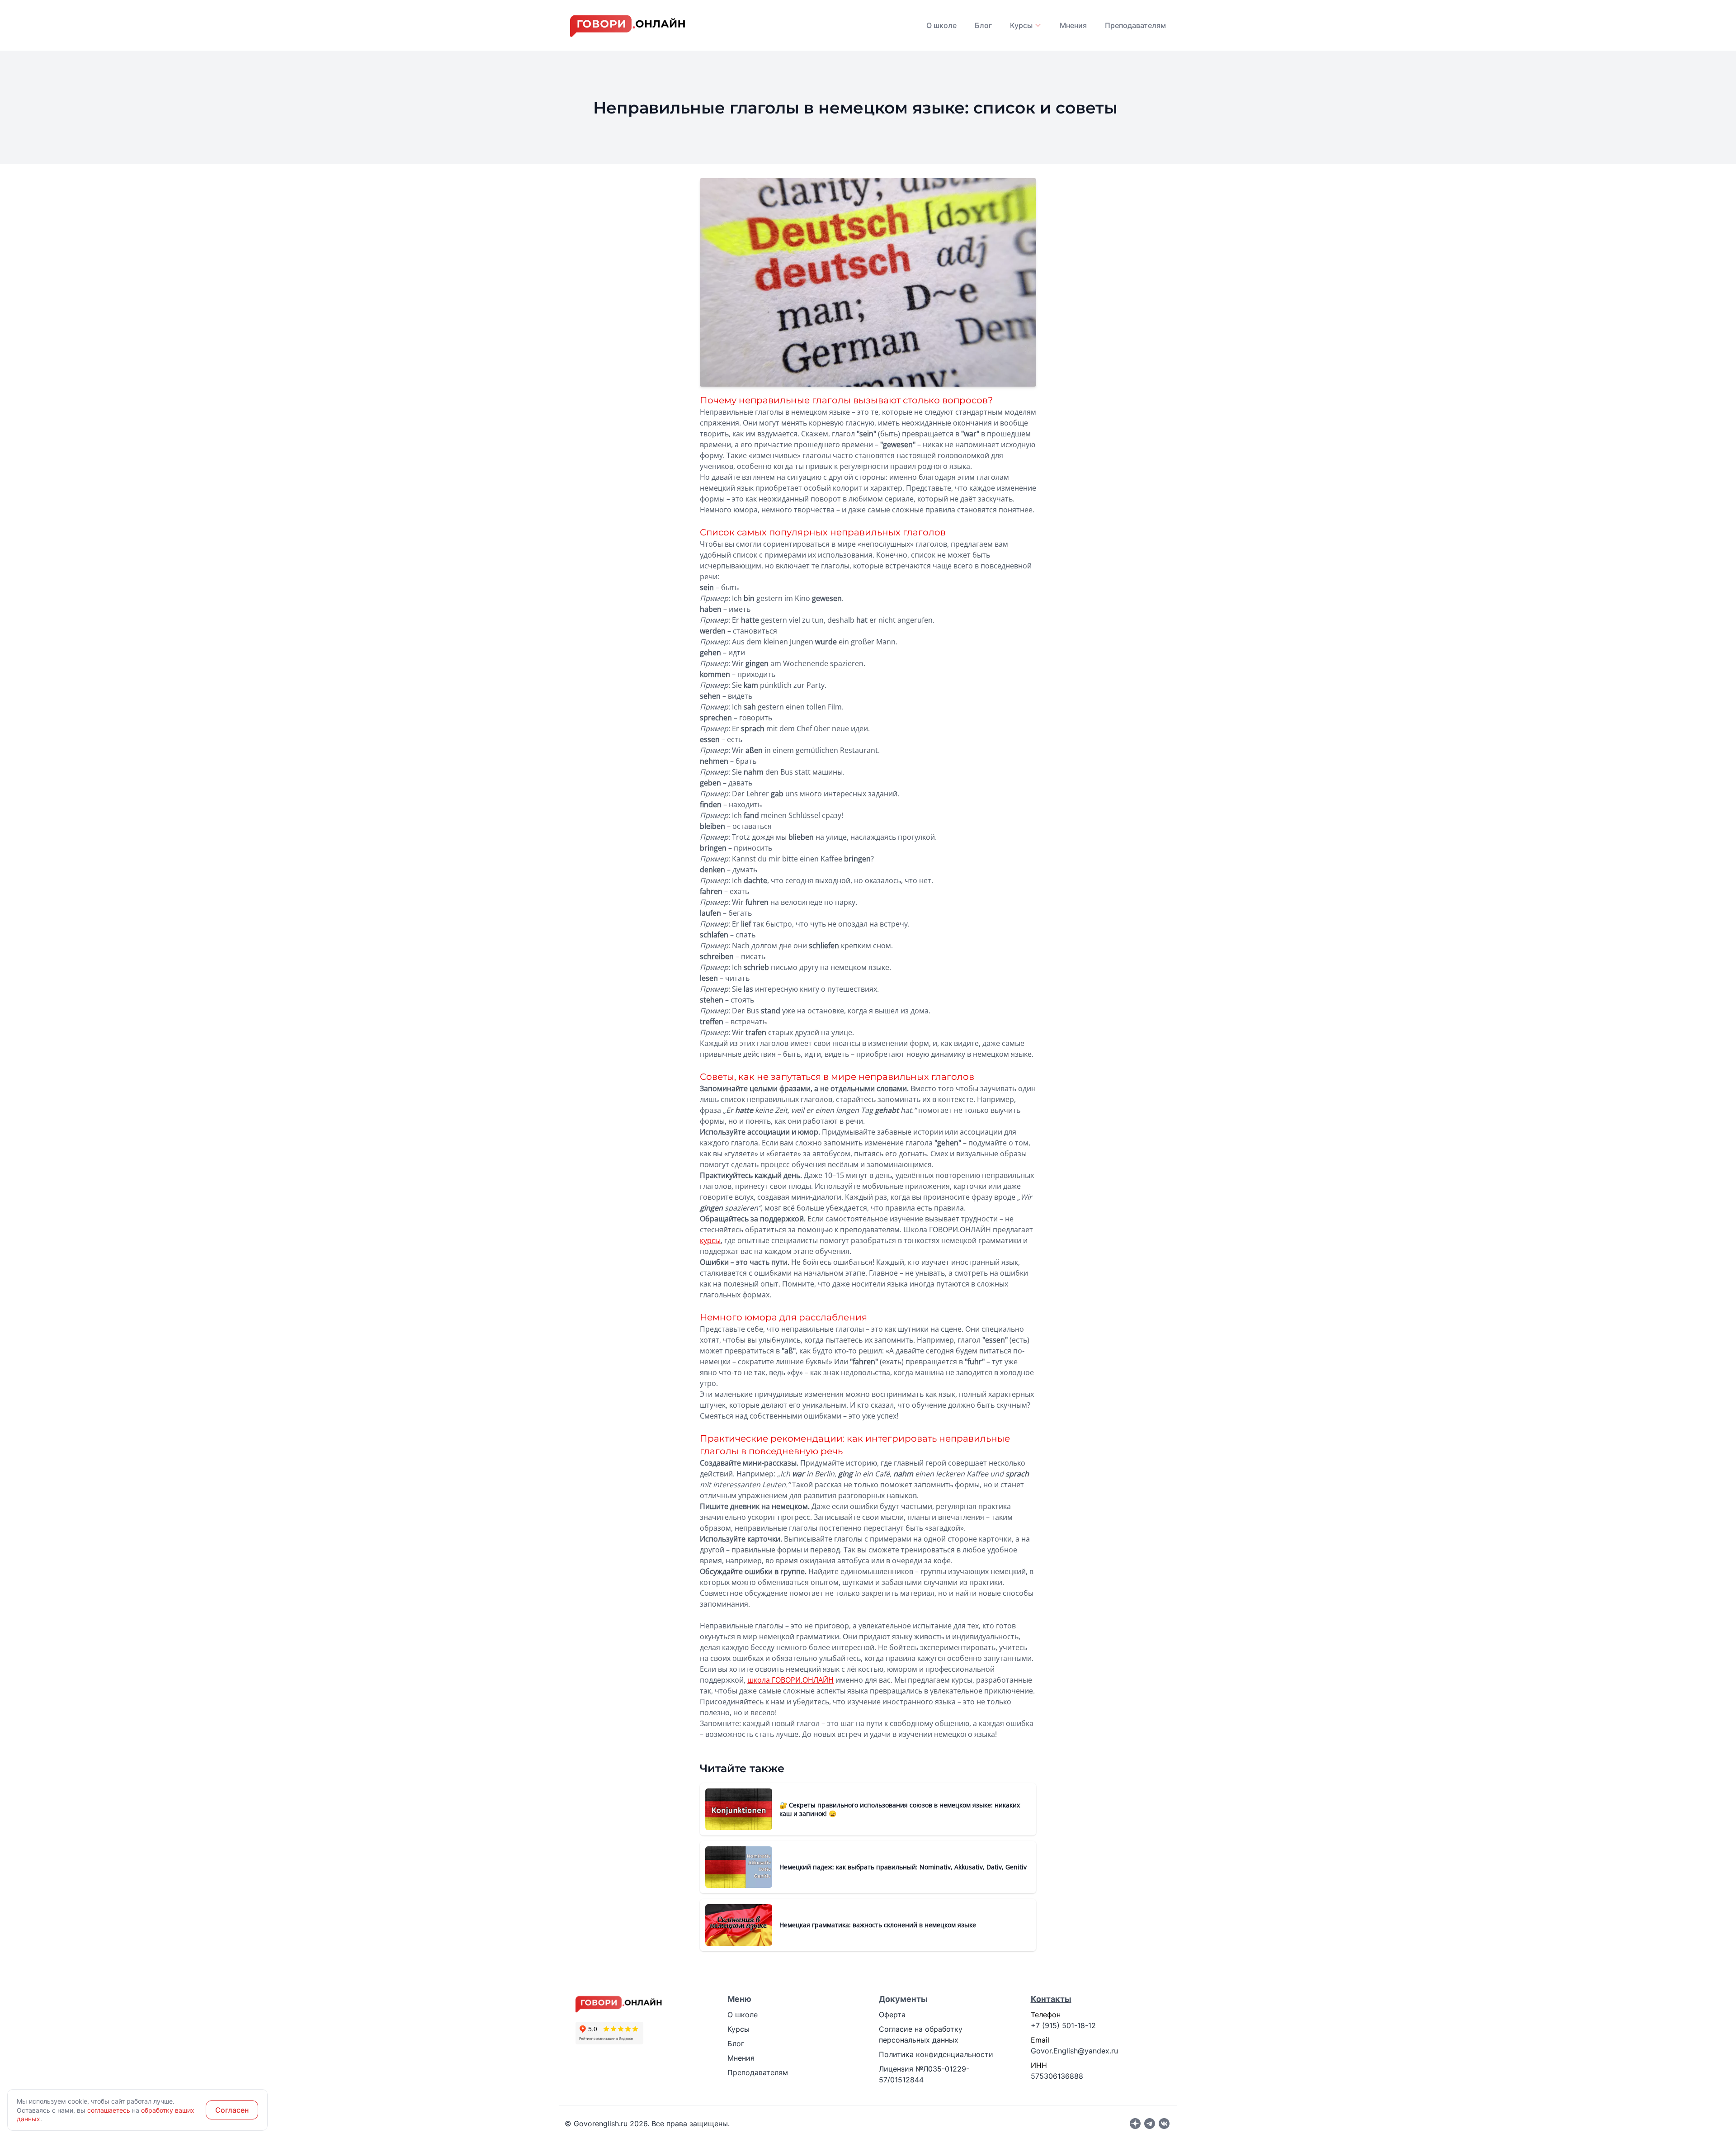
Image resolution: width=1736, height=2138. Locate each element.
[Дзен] (1135, 2124)
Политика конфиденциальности (936, 2054)
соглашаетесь (109, 2110)
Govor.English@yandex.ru (1074, 2051)
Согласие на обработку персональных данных (921, 2034)
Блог (983, 25)
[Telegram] (1150, 2124)
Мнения (1073, 25)
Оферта (892, 2015)
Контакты (1051, 1999)
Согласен (232, 2110)
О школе (941, 25)
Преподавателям (1135, 25)
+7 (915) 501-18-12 (1063, 2025)
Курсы (738, 2029)
